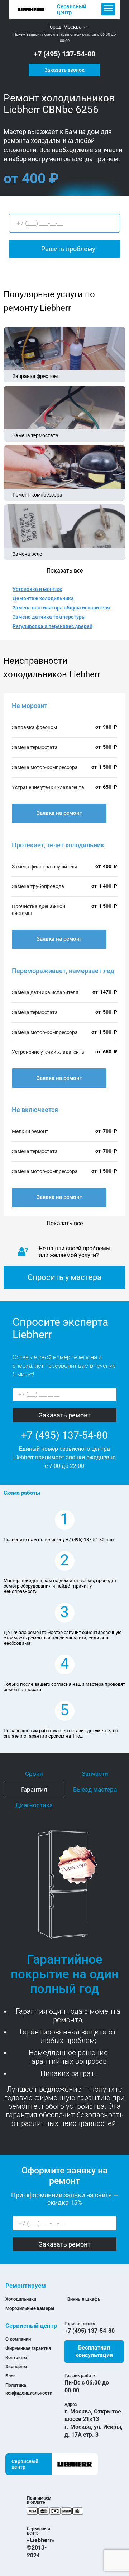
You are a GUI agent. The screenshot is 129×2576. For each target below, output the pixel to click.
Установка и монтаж (37, 589)
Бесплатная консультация (94, 2351)
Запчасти (95, 1774)
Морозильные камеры (30, 2308)
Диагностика (34, 1805)
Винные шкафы (85, 2299)
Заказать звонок (64, 70)
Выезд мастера (95, 1789)
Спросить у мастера (64, 1277)
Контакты (16, 2358)
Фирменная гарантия (28, 2348)
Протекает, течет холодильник (58, 845)
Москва (73, 27)
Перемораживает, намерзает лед (63, 971)
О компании (18, 2339)
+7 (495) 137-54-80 (64, 54)
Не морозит (30, 706)
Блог (10, 2376)
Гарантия (34, 1789)
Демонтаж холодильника (43, 598)
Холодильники (21, 2299)
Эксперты (16, 2366)
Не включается (35, 1110)
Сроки (34, 1774)
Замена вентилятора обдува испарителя (61, 608)
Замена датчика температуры (49, 617)
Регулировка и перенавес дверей (52, 626)
